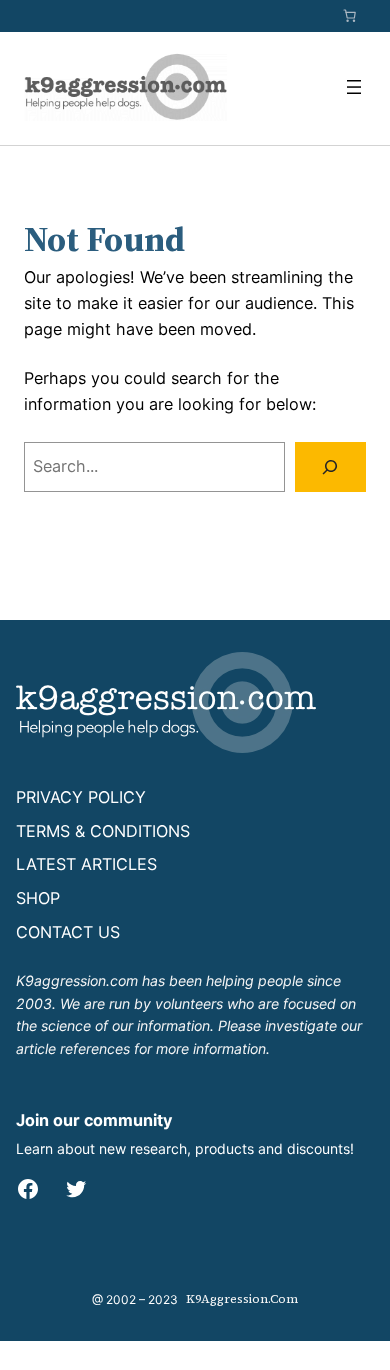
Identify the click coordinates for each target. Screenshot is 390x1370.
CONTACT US (68, 932)
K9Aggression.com (242, 1299)
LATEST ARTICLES (86, 864)
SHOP (38, 898)
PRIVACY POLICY (81, 797)
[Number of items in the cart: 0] (350, 16)
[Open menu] (354, 87)
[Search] (330, 467)
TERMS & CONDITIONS (103, 831)
